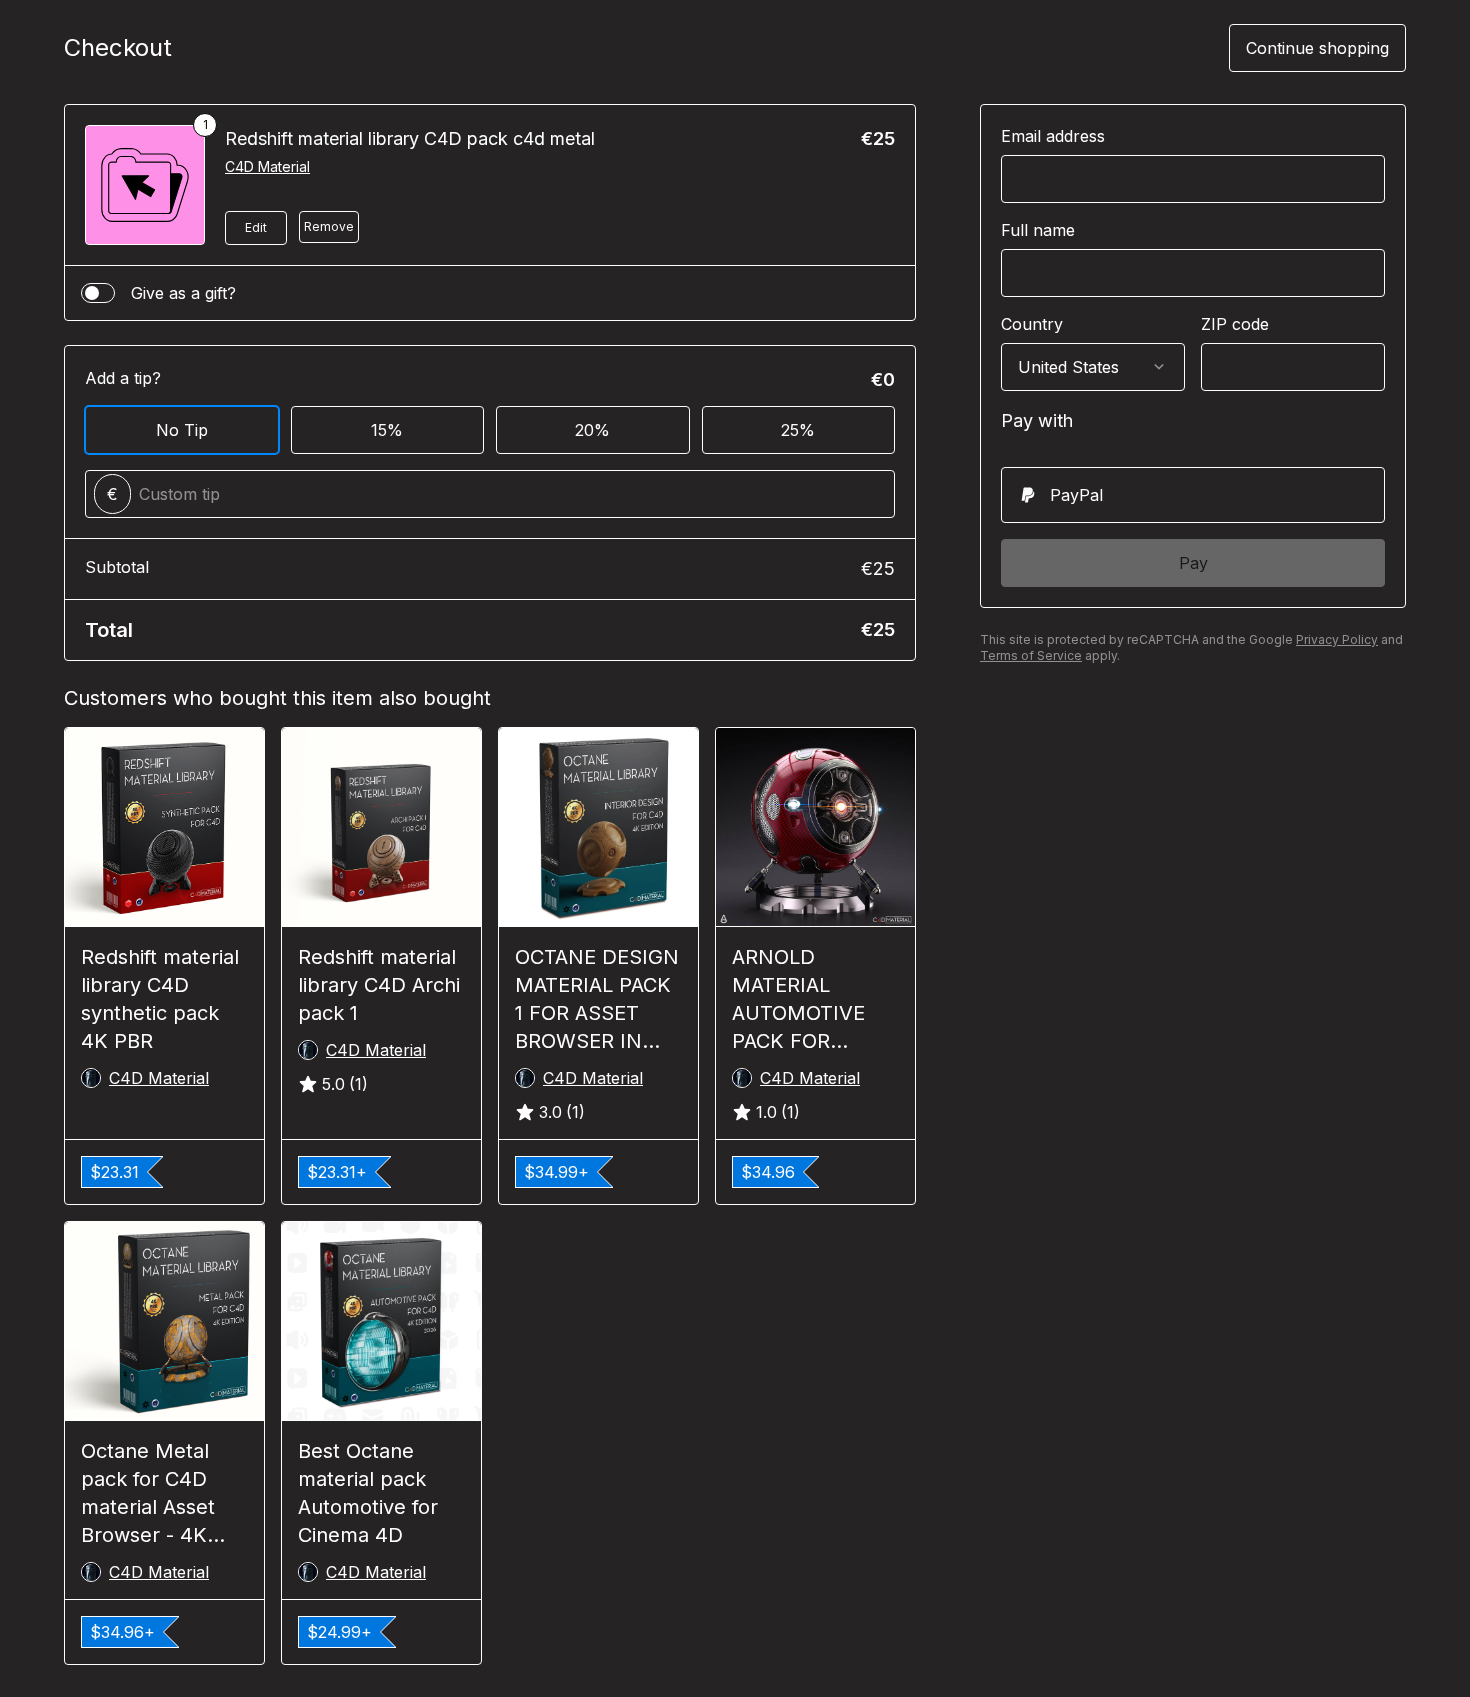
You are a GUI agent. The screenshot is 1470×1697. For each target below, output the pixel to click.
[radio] (1193, 495)
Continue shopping (1317, 48)
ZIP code (1235, 324)
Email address (1053, 136)
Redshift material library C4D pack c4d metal (410, 138)
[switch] (98, 293)
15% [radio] (387, 430)
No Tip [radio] (182, 430)
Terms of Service (1031, 655)
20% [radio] (592, 430)
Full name (1038, 230)
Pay (1193, 563)
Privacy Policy (1337, 639)
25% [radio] (798, 430)
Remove (329, 226)
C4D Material (267, 166)
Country (1032, 324)
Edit (256, 227)
